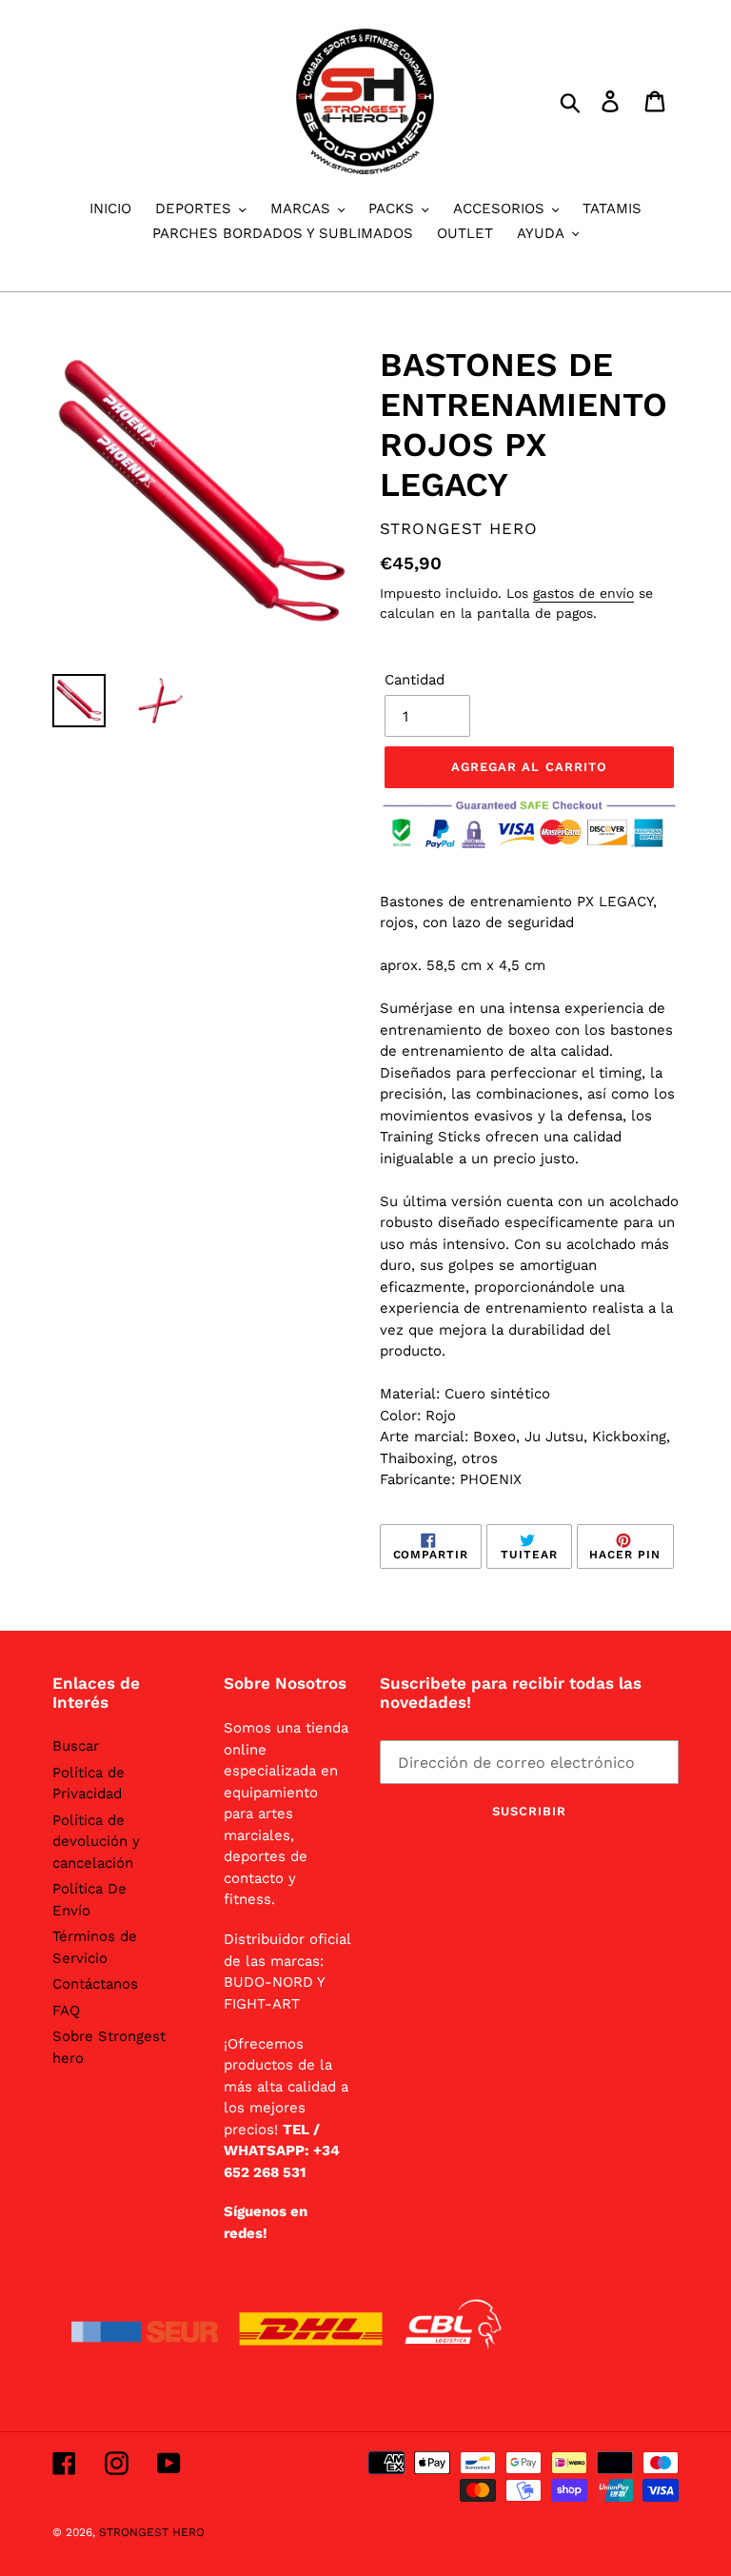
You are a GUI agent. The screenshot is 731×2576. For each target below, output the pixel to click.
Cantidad (415, 680)
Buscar (76, 1746)
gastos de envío (583, 593)
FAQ (66, 2011)
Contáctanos (95, 1984)
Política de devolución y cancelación (96, 1842)
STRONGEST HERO (152, 2532)
